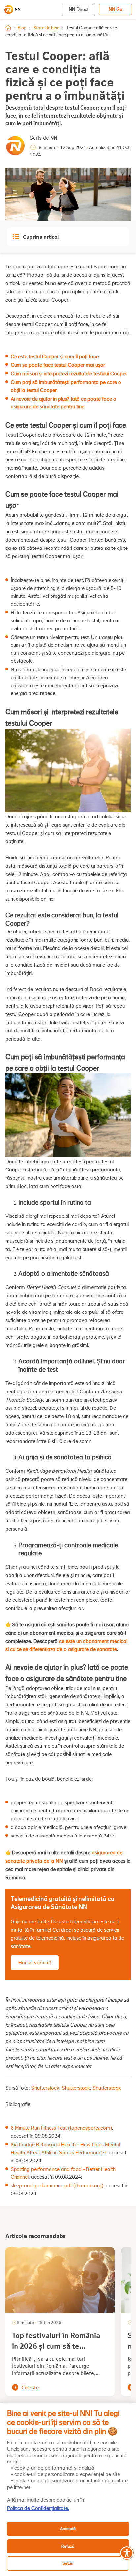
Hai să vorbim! (35, 1963)
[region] (68, 2489)
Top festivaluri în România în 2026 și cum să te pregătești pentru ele (56, 2346)
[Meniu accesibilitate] (127, 2553)
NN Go (116, 9)
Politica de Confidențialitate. (38, 2508)
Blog (22, 28)
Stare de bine (46, 28)
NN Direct (79, 9)
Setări (68, 2563)
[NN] (12, 10)
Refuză (68, 2546)
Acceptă (68, 2528)
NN (54, 138)
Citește (30, 2387)
